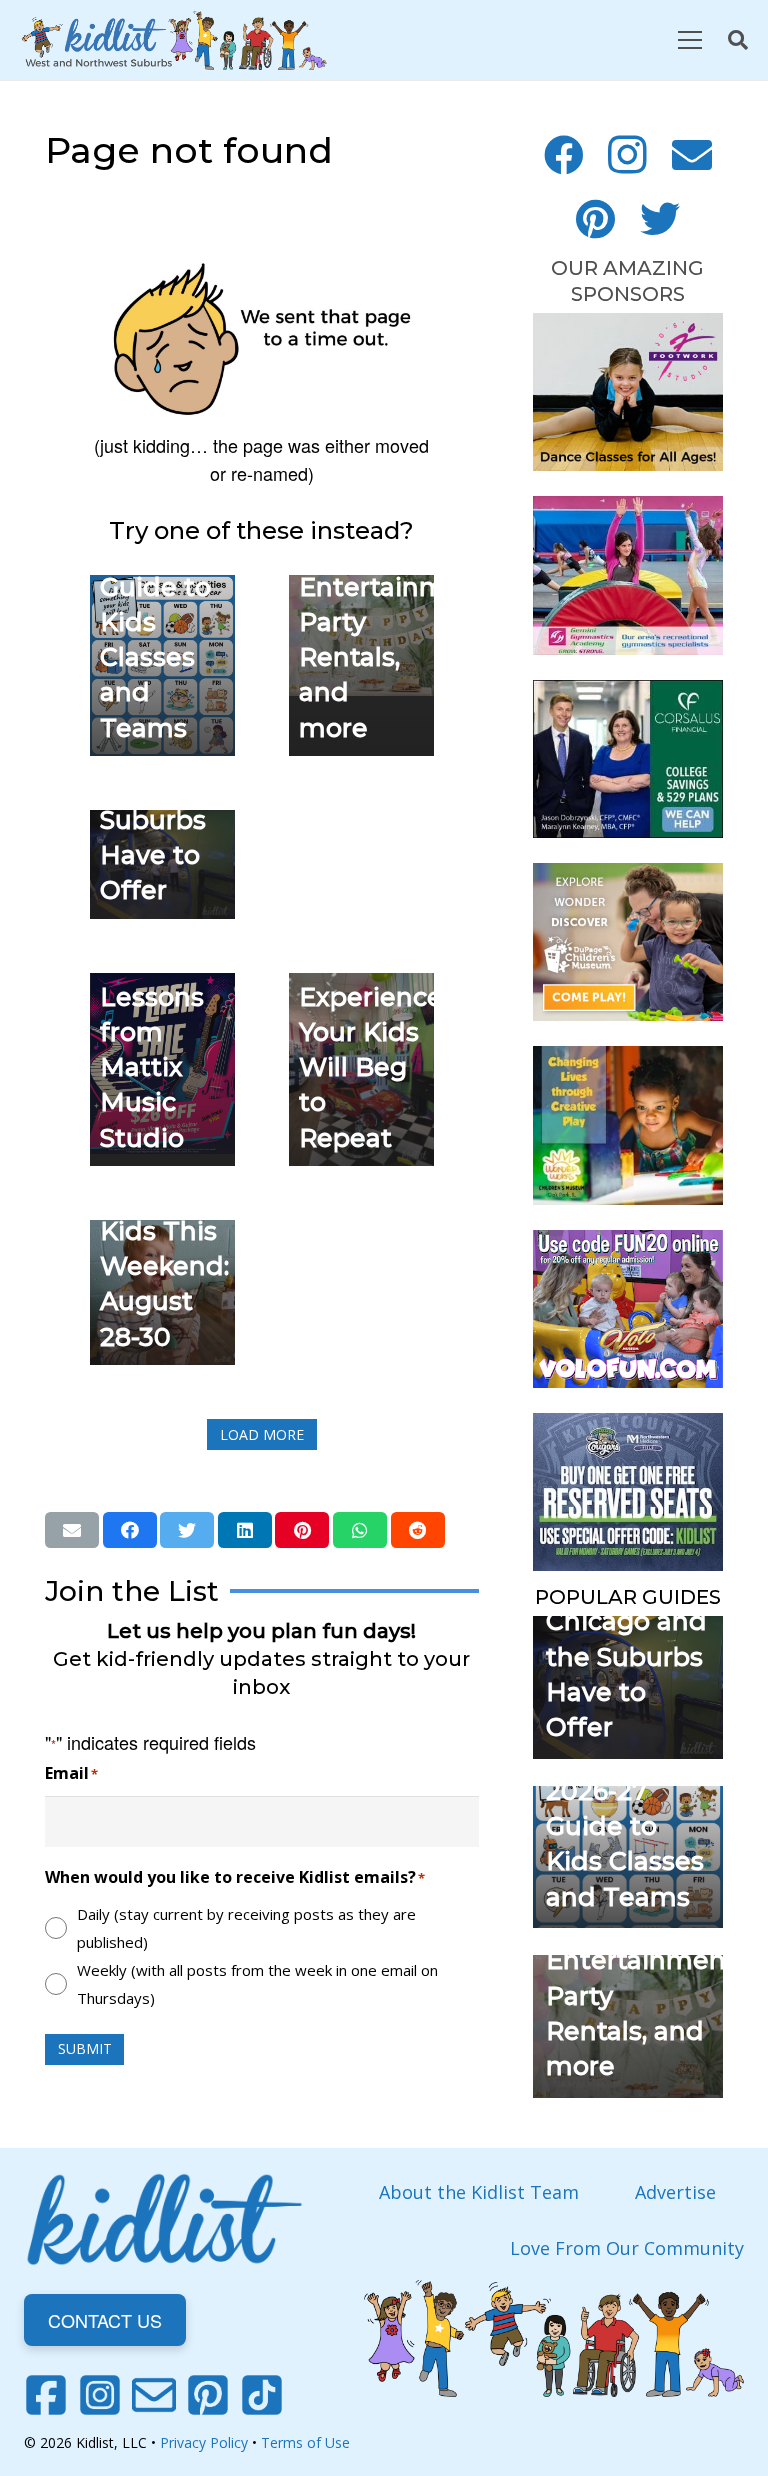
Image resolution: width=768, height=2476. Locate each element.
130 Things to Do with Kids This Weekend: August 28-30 (164, 1231)
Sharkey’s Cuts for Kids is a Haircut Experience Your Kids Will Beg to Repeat (371, 996)
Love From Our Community (627, 2248)
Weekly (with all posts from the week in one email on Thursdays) (257, 1984)
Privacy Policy (204, 2442)
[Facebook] (564, 155)
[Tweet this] (187, 1530)
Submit (85, 2048)
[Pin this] (302, 1530)
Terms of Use (305, 2442)
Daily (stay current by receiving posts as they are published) (246, 1928)
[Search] (738, 40)
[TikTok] (262, 2395)
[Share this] (130, 1530)
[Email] (692, 155)
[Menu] (689, 40)
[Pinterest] (596, 219)
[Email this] (72, 1530)
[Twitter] (660, 219)
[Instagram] (628, 155)
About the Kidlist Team (479, 2192)
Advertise (675, 2192)
